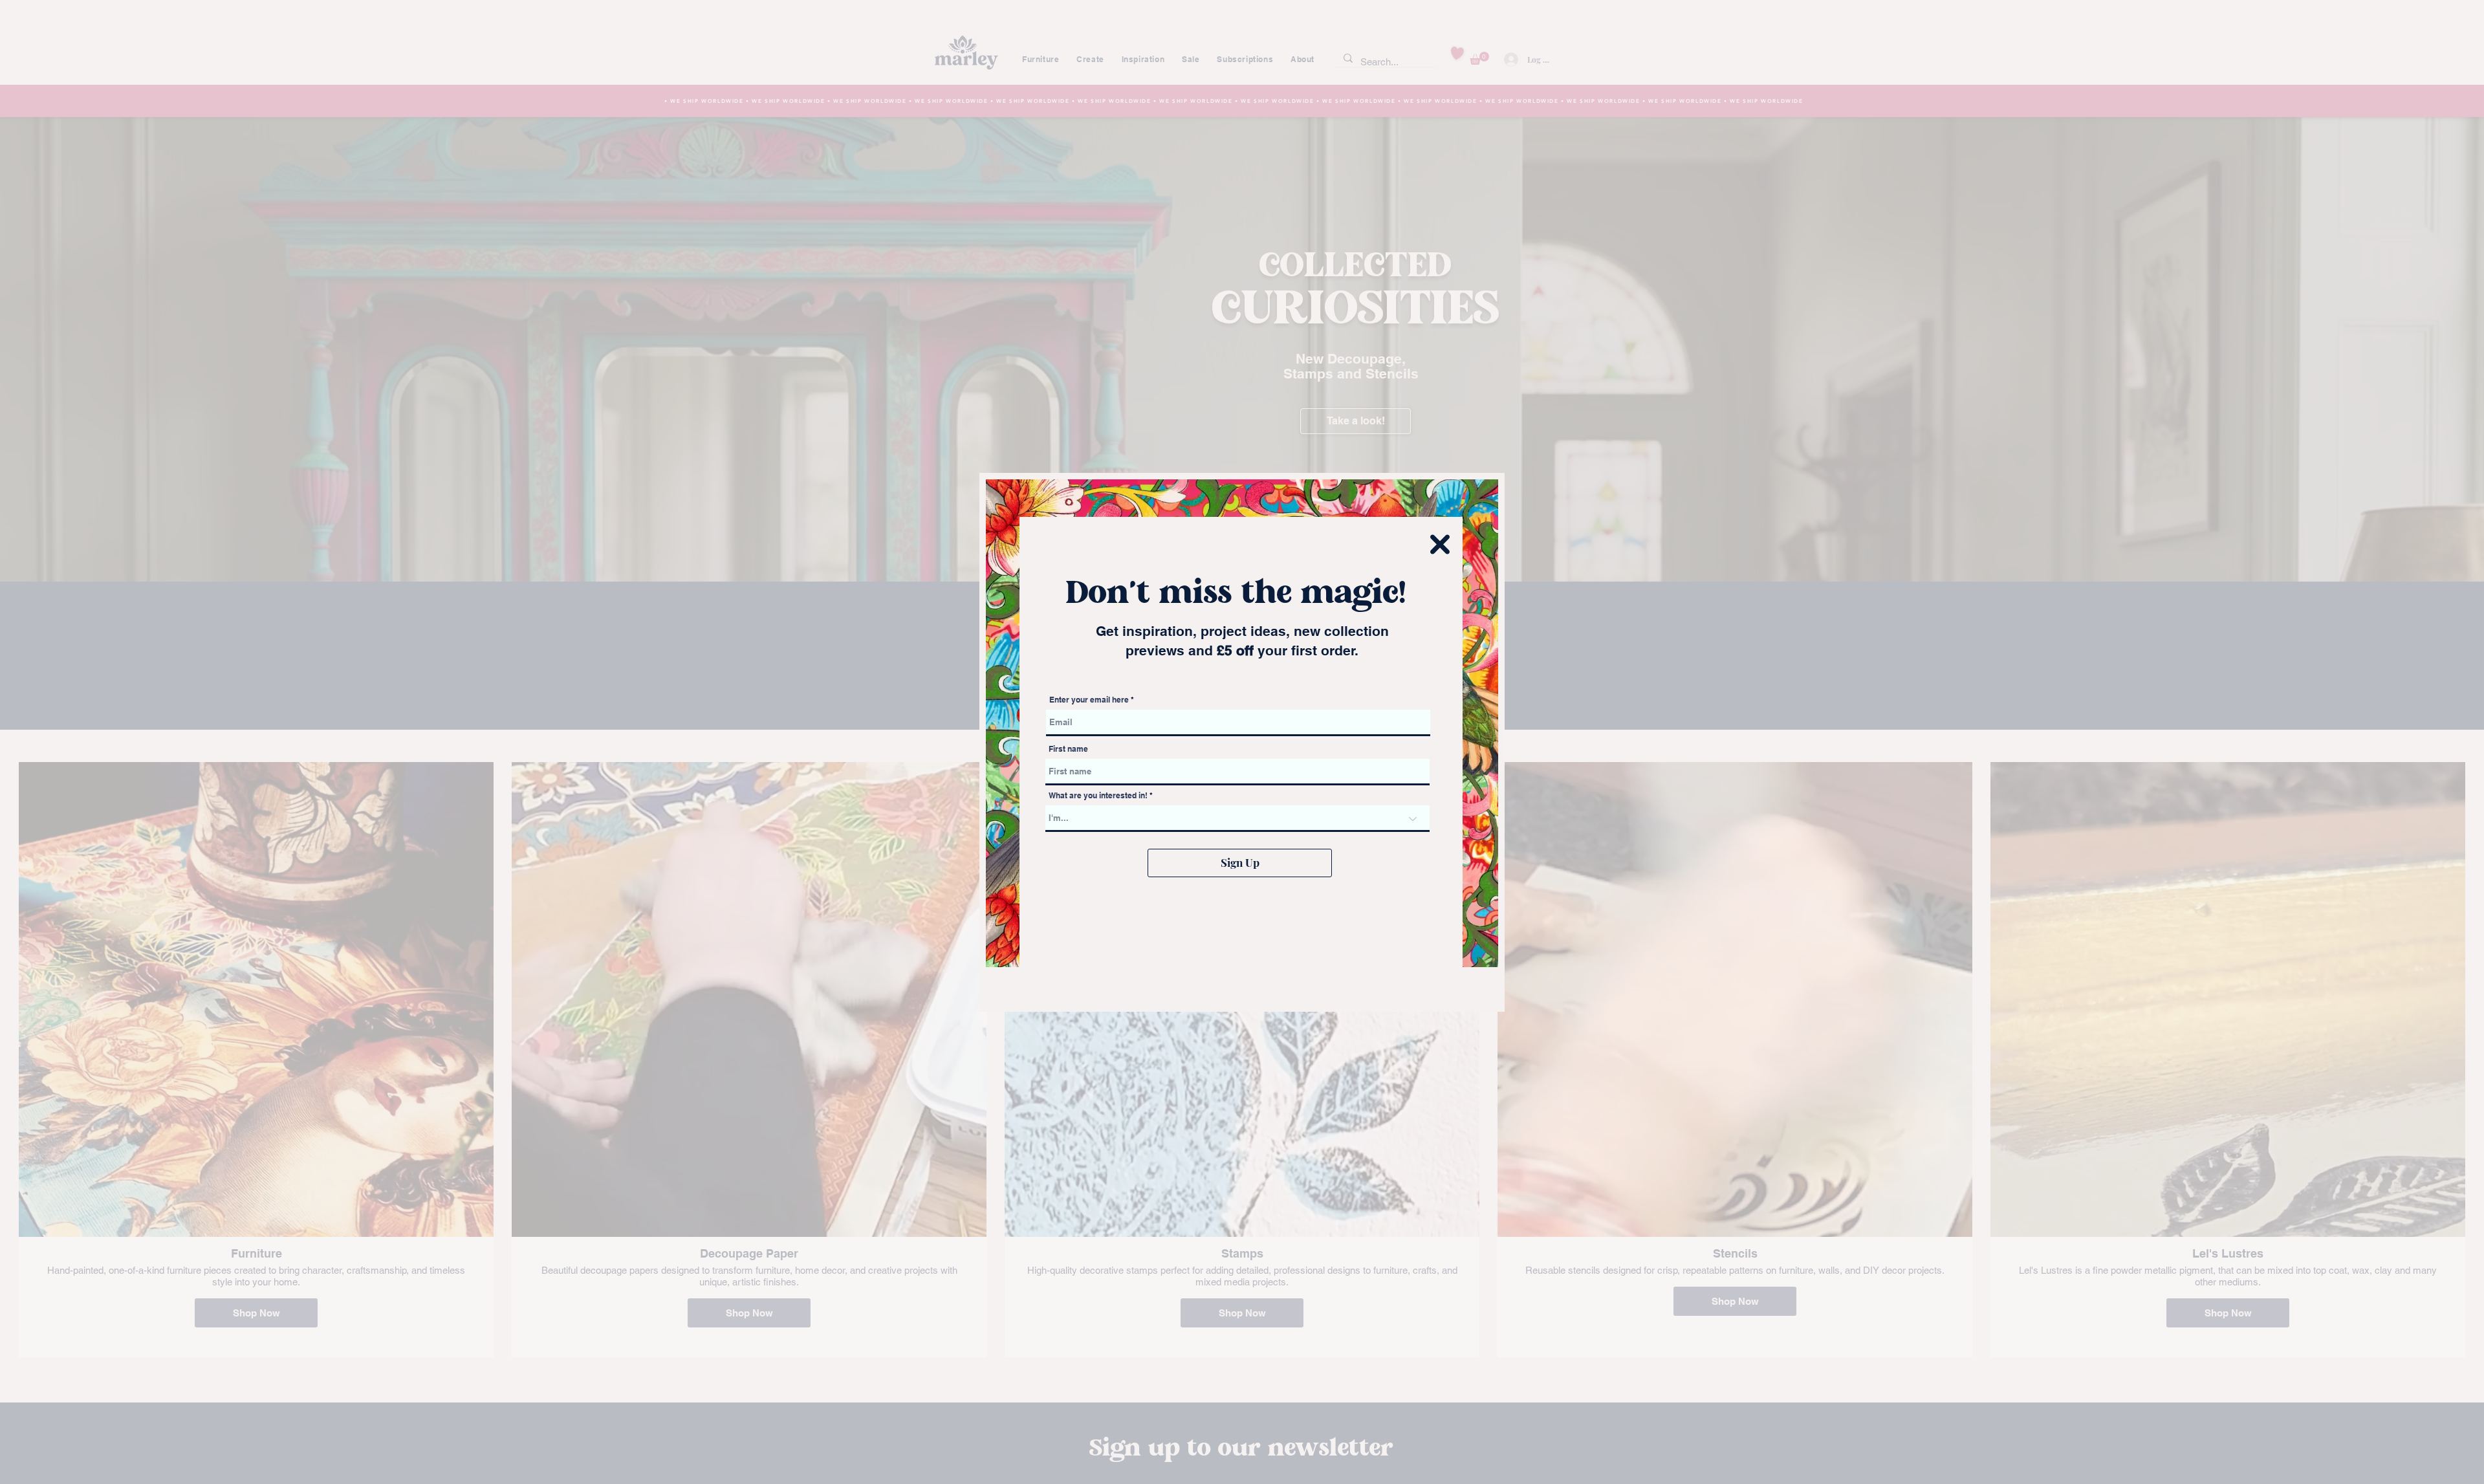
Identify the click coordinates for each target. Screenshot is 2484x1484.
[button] (1440, 544)
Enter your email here (1089, 700)
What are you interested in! (1099, 796)
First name (1068, 749)
